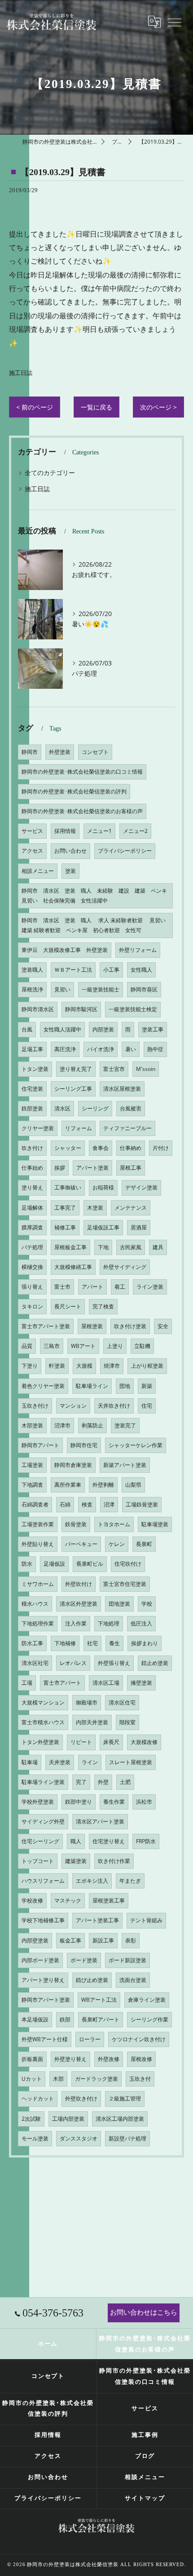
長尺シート (68, 1306)
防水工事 (32, 1643)
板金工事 (70, 1940)
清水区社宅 (35, 1663)
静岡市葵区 (144, 989)
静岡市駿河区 (81, 1009)
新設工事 (103, 1940)
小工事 (111, 970)
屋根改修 (141, 2059)
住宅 (147, 1406)
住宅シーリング (40, 1841)
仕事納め (131, 1148)
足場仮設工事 (103, 1227)
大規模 (84, 1366)
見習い (62, 989)
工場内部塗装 (68, 2119)
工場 (27, 1683)
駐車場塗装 (155, 1524)
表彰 (131, 1940)
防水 (27, 1564)
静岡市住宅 (84, 1445)
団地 (125, 1386)
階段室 (127, 1722)
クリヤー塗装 (38, 1128)
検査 (87, 1504)
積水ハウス (35, 1604)
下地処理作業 (38, 1623)
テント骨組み (146, 1920)
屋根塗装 (92, 1326)
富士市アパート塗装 (46, 1326)
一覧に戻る (96, 407)
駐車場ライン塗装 (43, 1782)
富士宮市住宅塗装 (125, 1584)
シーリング (95, 1108)
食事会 (101, 1148)
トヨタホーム (114, 1524)
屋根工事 (131, 1168)
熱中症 (155, 1049)
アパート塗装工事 (97, 1920)
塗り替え (32, 1187)
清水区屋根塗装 (122, 1089)
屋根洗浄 (32, 989)
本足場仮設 (35, 2019)
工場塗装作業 (38, 1524)
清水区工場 (106, 1683)
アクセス (32, 851)
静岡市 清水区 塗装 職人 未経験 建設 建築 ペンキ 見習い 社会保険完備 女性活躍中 (97, 896)
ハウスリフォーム (43, 1881)
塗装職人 (32, 970)
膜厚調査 (32, 1227)
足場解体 (32, 1208)
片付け (161, 1148)
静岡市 (30, 752)
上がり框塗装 (147, 1366)
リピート (81, 1742)
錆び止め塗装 (92, 1980)
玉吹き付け (35, 1406)
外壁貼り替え (38, 1544)
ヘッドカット (38, 2098)
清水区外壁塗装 (79, 1604)
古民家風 (131, 1247)
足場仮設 (54, 1564)
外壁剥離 (103, 1485)
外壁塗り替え (70, 2059)
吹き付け (32, 1148)
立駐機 (142, 1346)
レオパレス (73, 1663)
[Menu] (174, 22)
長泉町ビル (90, 1564)
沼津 (109, 1504)
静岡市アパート (40, 1445)
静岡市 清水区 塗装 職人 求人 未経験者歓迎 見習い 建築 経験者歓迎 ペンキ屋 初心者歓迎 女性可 (96, 925)
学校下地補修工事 (43, 1920)
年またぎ (130, 1881)
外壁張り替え (114, 1663)
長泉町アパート (101, 2019)
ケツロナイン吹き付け (139, 2039)
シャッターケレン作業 (136, 1445)
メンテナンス (131, 1208)
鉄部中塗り (79, 1802)
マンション (73, 1406)
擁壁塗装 (141, 1683)
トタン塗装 (35, 1069)
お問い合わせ (70, 851)
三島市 (52, 1346)
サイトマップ (145, 2498)
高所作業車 (68, 1485)
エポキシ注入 (92, 1881)
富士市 (62, 1287)
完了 (81, 1782)
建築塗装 (76, 1861)
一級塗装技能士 (101, 989)
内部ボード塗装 (40, 1960)
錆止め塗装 (155, 1663)
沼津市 (62, 1425)
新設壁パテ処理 (127, 2138)
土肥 (125, 1782)
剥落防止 (92, 1425)
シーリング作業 (149, 2019)
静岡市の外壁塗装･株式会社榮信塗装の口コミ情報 (82, 772)
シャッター (68, 1148)
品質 (27, 1346)
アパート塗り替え (43, 1980)
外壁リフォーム (138, 950)
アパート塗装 (92, 1168)
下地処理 (109, 1623)
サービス (32, 831)
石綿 (65, 1504)
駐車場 (30, 1762)
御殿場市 (87, 1702)
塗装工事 (153, 1029)
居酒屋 (139, 1227)
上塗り (115, 1346)
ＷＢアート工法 (73, 970)
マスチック (68, 1900)
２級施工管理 (125, 2098)
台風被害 (131, 1108)
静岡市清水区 (38, 1009)
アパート (92, 1287)
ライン (90, 1762)
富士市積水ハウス (43, 1722)
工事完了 (65, 1208)
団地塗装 (119, 1604)
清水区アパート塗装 (100, 1821)
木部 (58, 2079)
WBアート (83, 1346)
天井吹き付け (114, 1406)
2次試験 (31, 2119)
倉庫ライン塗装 (147, 2000)
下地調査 (32, 1485)
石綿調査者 (35, 1504)
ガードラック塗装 (96, 2079)
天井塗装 (60, 1762)
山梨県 (133, 1485)
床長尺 (111, 1742)
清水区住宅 (122, 1702)
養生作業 (114, 1802)
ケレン (117, 1544)
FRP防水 (146, 1841)
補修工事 (65, 1227)
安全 (163, 1326)
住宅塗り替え (109, 1841)
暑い (131, 1049)
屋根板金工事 (70, 1247)
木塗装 (95, 1208)
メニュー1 (99, 831)
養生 (114, 1643)
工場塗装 (32, 1465)
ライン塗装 (150, 1287)
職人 (76, 1841)
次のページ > (158, 407)
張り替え (32, 1287)
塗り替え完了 (76, 1069)
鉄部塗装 (32, 1108)
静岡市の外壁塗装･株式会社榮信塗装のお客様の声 (82, 811)
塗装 (70, 871)
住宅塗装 (32, 1089)
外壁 (103, 1782)
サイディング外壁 (43, 1821)
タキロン (32, 1306)
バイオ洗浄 (101, 1049)
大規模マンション (43, 1702)
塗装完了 (125, 1425)
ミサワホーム (38, 1584)
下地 (103, 1247)
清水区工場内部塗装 (120, 2119)
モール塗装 (35, 2138)
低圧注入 (141, 1623)
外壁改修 (109, 2059)
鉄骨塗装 (76, 1524)
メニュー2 (135, 831)
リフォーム (79, 1128)
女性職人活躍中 (62, 1029)
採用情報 (65, 831)
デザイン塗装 (141, 1187)
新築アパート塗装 (125, 1465)
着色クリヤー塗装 (43, 1386)
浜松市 (144, 1802)
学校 (147, 1604)
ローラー (90, 2039)
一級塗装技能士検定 (133, 1009)
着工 (120, 1287)
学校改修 (32, 1900)
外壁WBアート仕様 (45, 2039)
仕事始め (32, 1168)
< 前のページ (35, 407)
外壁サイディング (125, 1267)
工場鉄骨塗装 (142, 1504)
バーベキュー (81, 1544)
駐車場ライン (92, 1386)
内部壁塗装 (35, 1940)
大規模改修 (144, 1742)
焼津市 (112, 1366)
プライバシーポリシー (125, 851)
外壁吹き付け (81, 2098)
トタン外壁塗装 (40, 1742)
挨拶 (60, 1168)
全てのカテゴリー (50, 473)
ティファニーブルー (127, 1128)
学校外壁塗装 (38, 1802)
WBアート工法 (99, 2000)
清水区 (62, 1108)
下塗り (30, 1366)
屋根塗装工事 (109, 1900)
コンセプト (95, 752)
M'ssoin (146, 1069)
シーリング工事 (73, 1089)
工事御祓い (68, 1187)
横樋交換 (32, 1267)
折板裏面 (32, 2059)
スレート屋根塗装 (131, 1762)
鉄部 (65, 2019)
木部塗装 (32, 1425)
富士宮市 (114, 1069)
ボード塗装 (84, 1960)
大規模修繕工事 (73, 1267)
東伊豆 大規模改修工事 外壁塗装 (65, 950)
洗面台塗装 (133, 1980)
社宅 (92, 1643)
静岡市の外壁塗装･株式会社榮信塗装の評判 (74, 791)
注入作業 (76, 1623)
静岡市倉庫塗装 (73, 1465)
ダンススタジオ (79, 2138)
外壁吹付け (79, 1584)
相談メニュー (38, 871)
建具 (158, 1247)
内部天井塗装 (92, 1722)
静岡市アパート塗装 (46, 2000)
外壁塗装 (60, 752)
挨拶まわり (145, 1643)
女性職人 (141, 970)
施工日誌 (21, 373)
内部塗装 (103, 1029)
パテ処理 (32, 1247)
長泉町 (144, 1544)
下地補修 (65, 1643)
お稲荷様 (103, 1187)
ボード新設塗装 (127, 1960)
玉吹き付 (140, 2079)
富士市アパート (62, 1683)
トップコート (38, 1861)
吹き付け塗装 (130, 1326)
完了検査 (103, 1306)
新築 (147, 1386)
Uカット (32, 2079)
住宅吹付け (128, 1564)
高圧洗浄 (65, 1049)
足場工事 (32, 1049)
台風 (27, 1029)
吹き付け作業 (114, 1861)
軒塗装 (57, 1366)
